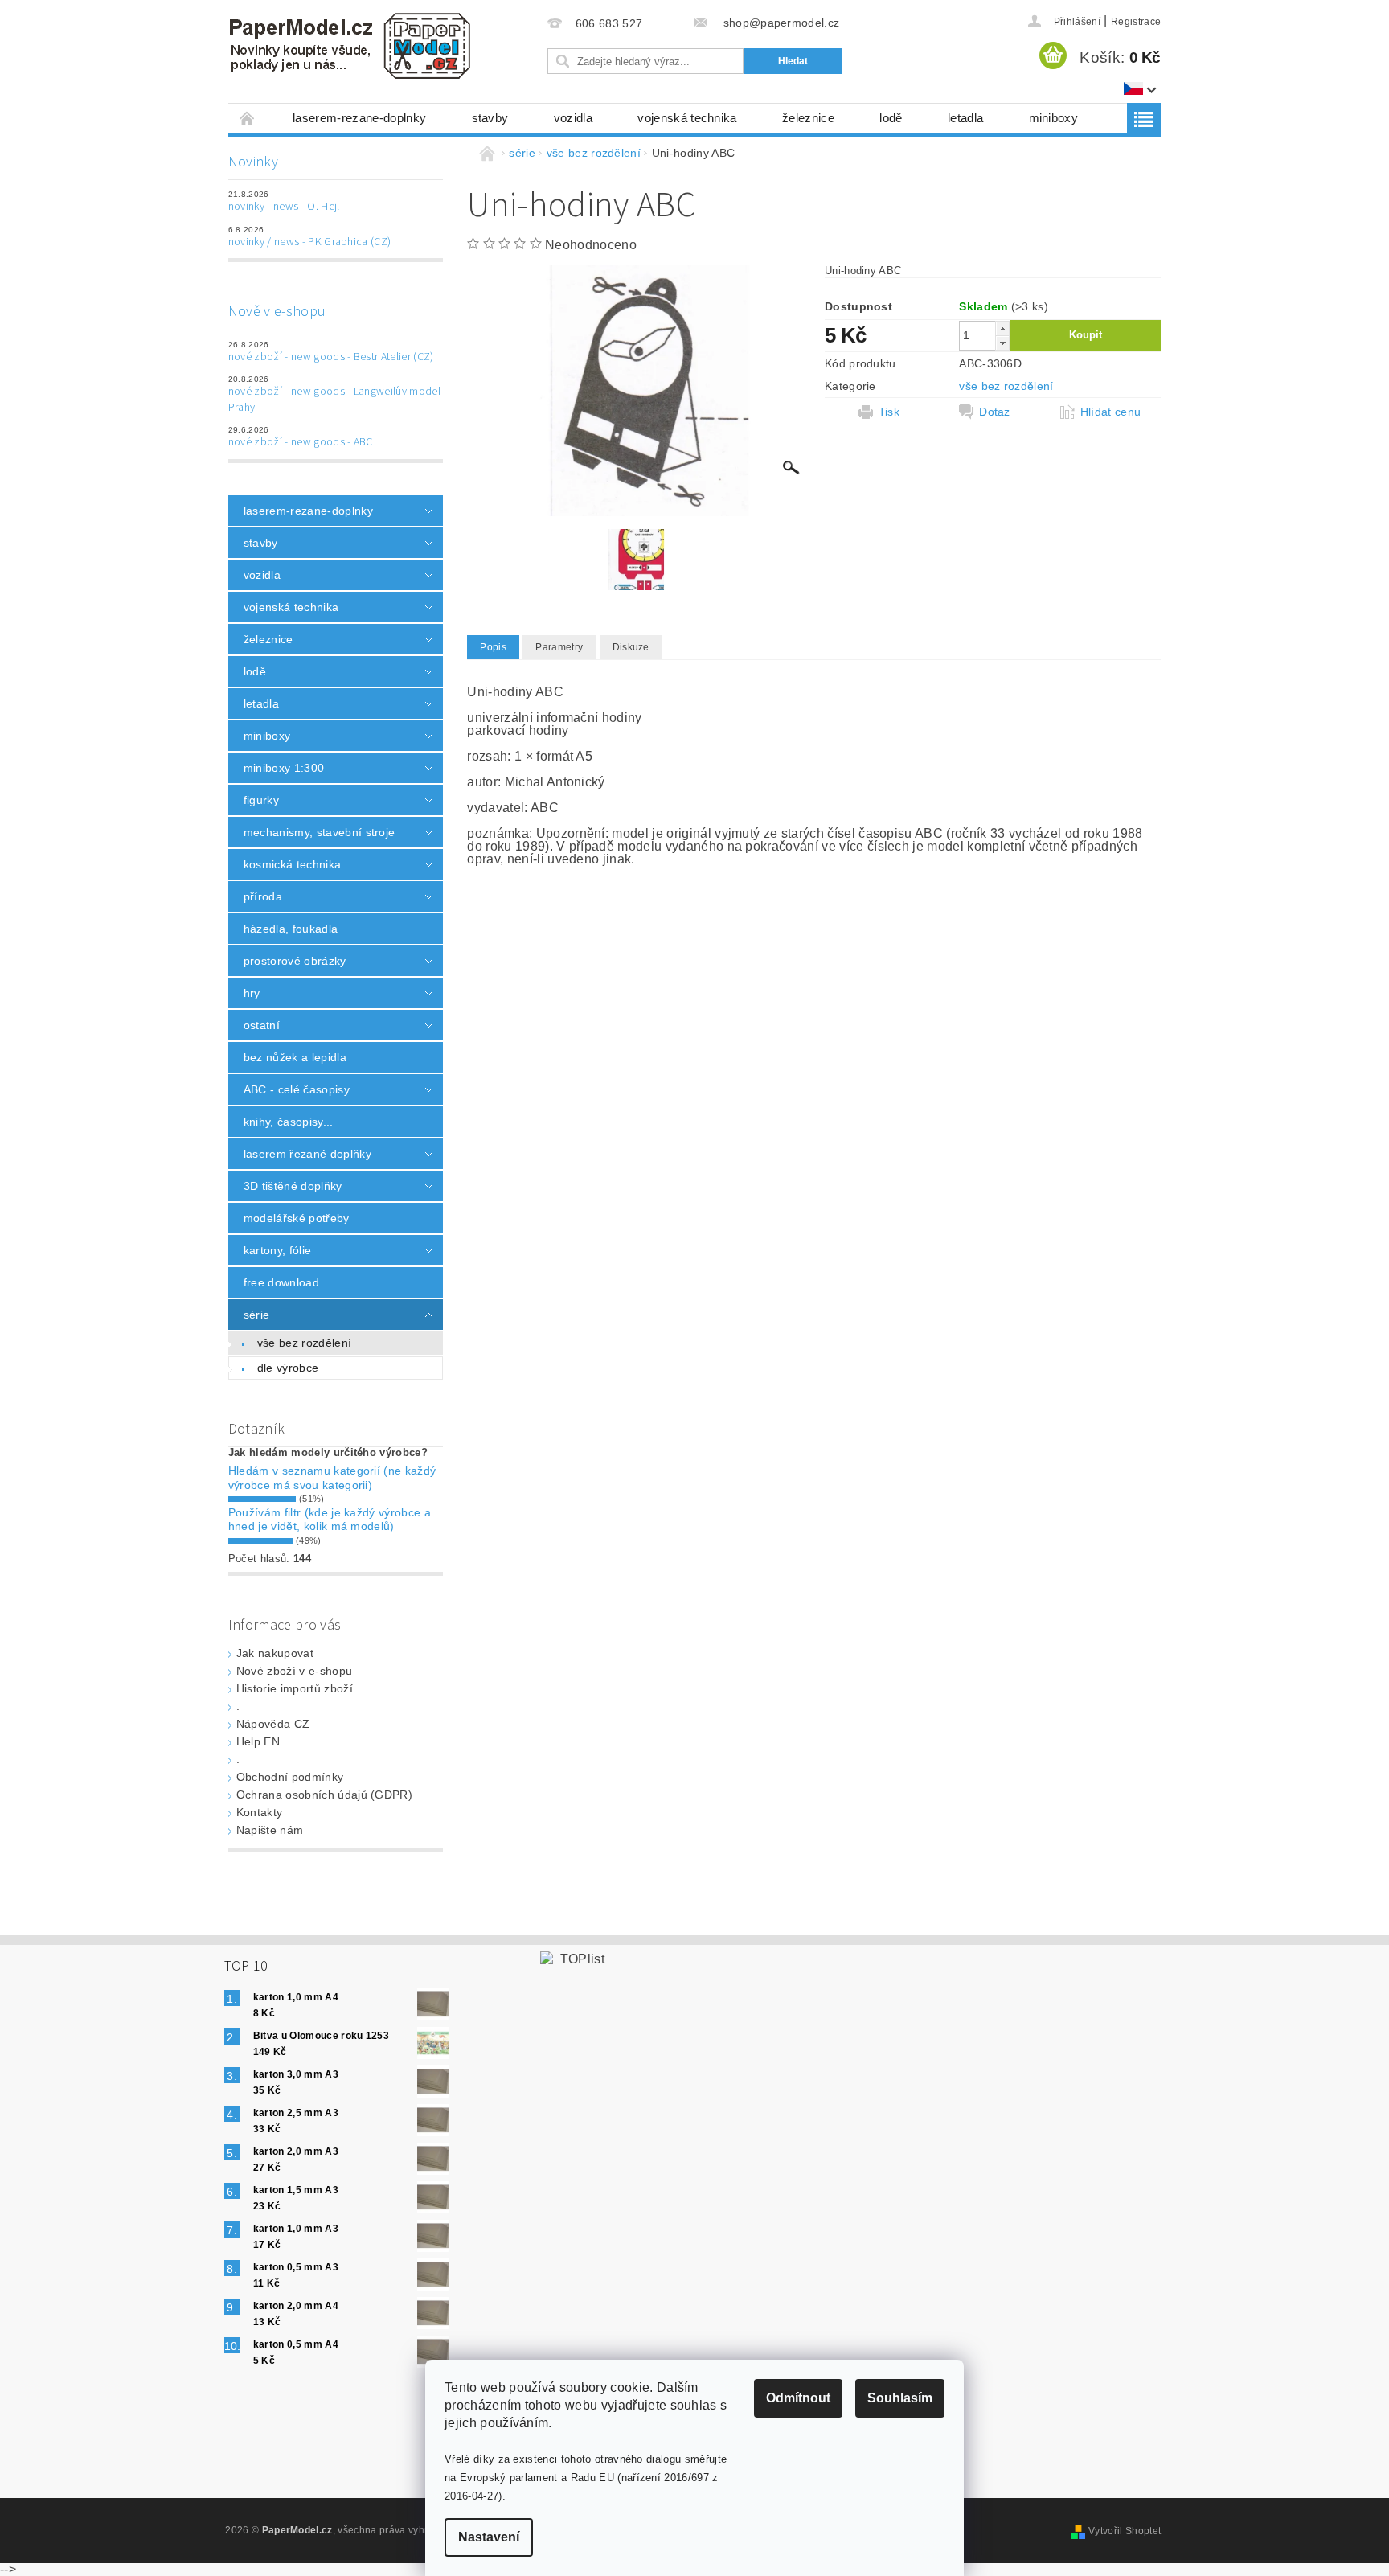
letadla (965, 118)
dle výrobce (288, 1368)
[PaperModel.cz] (349, 46)
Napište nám (270, 1830)
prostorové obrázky (295, 961)
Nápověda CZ (273, 1724)
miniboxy (1054, 118)
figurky (261, 800)
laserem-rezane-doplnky (359, 118)
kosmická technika (292, 864)
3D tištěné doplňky (293, 1186)
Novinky (253, 162)
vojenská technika (687, 118)
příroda (263, 896)
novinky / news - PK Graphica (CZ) (310, 242)
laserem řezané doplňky (307, 1154)
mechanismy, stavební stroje (320, 832)
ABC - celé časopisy (297, 1089)
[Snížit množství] (1002, 343)
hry (252, 993)
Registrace (1136, 22)
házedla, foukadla (291, 929)
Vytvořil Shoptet (1125, 2531)
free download (281, 1282)
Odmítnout (798, 2398)
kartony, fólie (277, 1250)
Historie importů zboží (295, 1688)
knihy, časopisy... (289, 1122)
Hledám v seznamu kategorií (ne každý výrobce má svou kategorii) (332, 1478)
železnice (808, 118)
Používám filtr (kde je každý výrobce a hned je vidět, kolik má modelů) (330, 1520)
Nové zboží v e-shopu (294, 1671)
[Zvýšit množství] (1002, 328)
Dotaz (995, 412)
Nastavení (489, 2537)
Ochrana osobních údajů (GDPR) (324, 1795)
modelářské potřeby (297, 1218)
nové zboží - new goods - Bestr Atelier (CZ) (331, 357)
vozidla (573, 118)
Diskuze (631, 647)
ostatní (262, 1025)
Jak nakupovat (275, 1653)
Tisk (889, 412)
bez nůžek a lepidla (295, 1057)
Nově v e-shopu (277, 312)
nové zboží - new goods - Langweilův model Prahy (334, 400)
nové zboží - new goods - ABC (301, 442)
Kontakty (260, 1812)
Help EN (258, 1741)
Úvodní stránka (248, 118)
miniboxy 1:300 (284, 768)
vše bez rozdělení (304, 1343)
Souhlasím (900, 2398)
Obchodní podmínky (290, 1777)
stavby (490, 118)
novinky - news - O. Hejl (284, 207)
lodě (891, 118)
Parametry (559, 647)
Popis (493, 647)
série (257, 1315)
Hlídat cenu (1111, 412)
